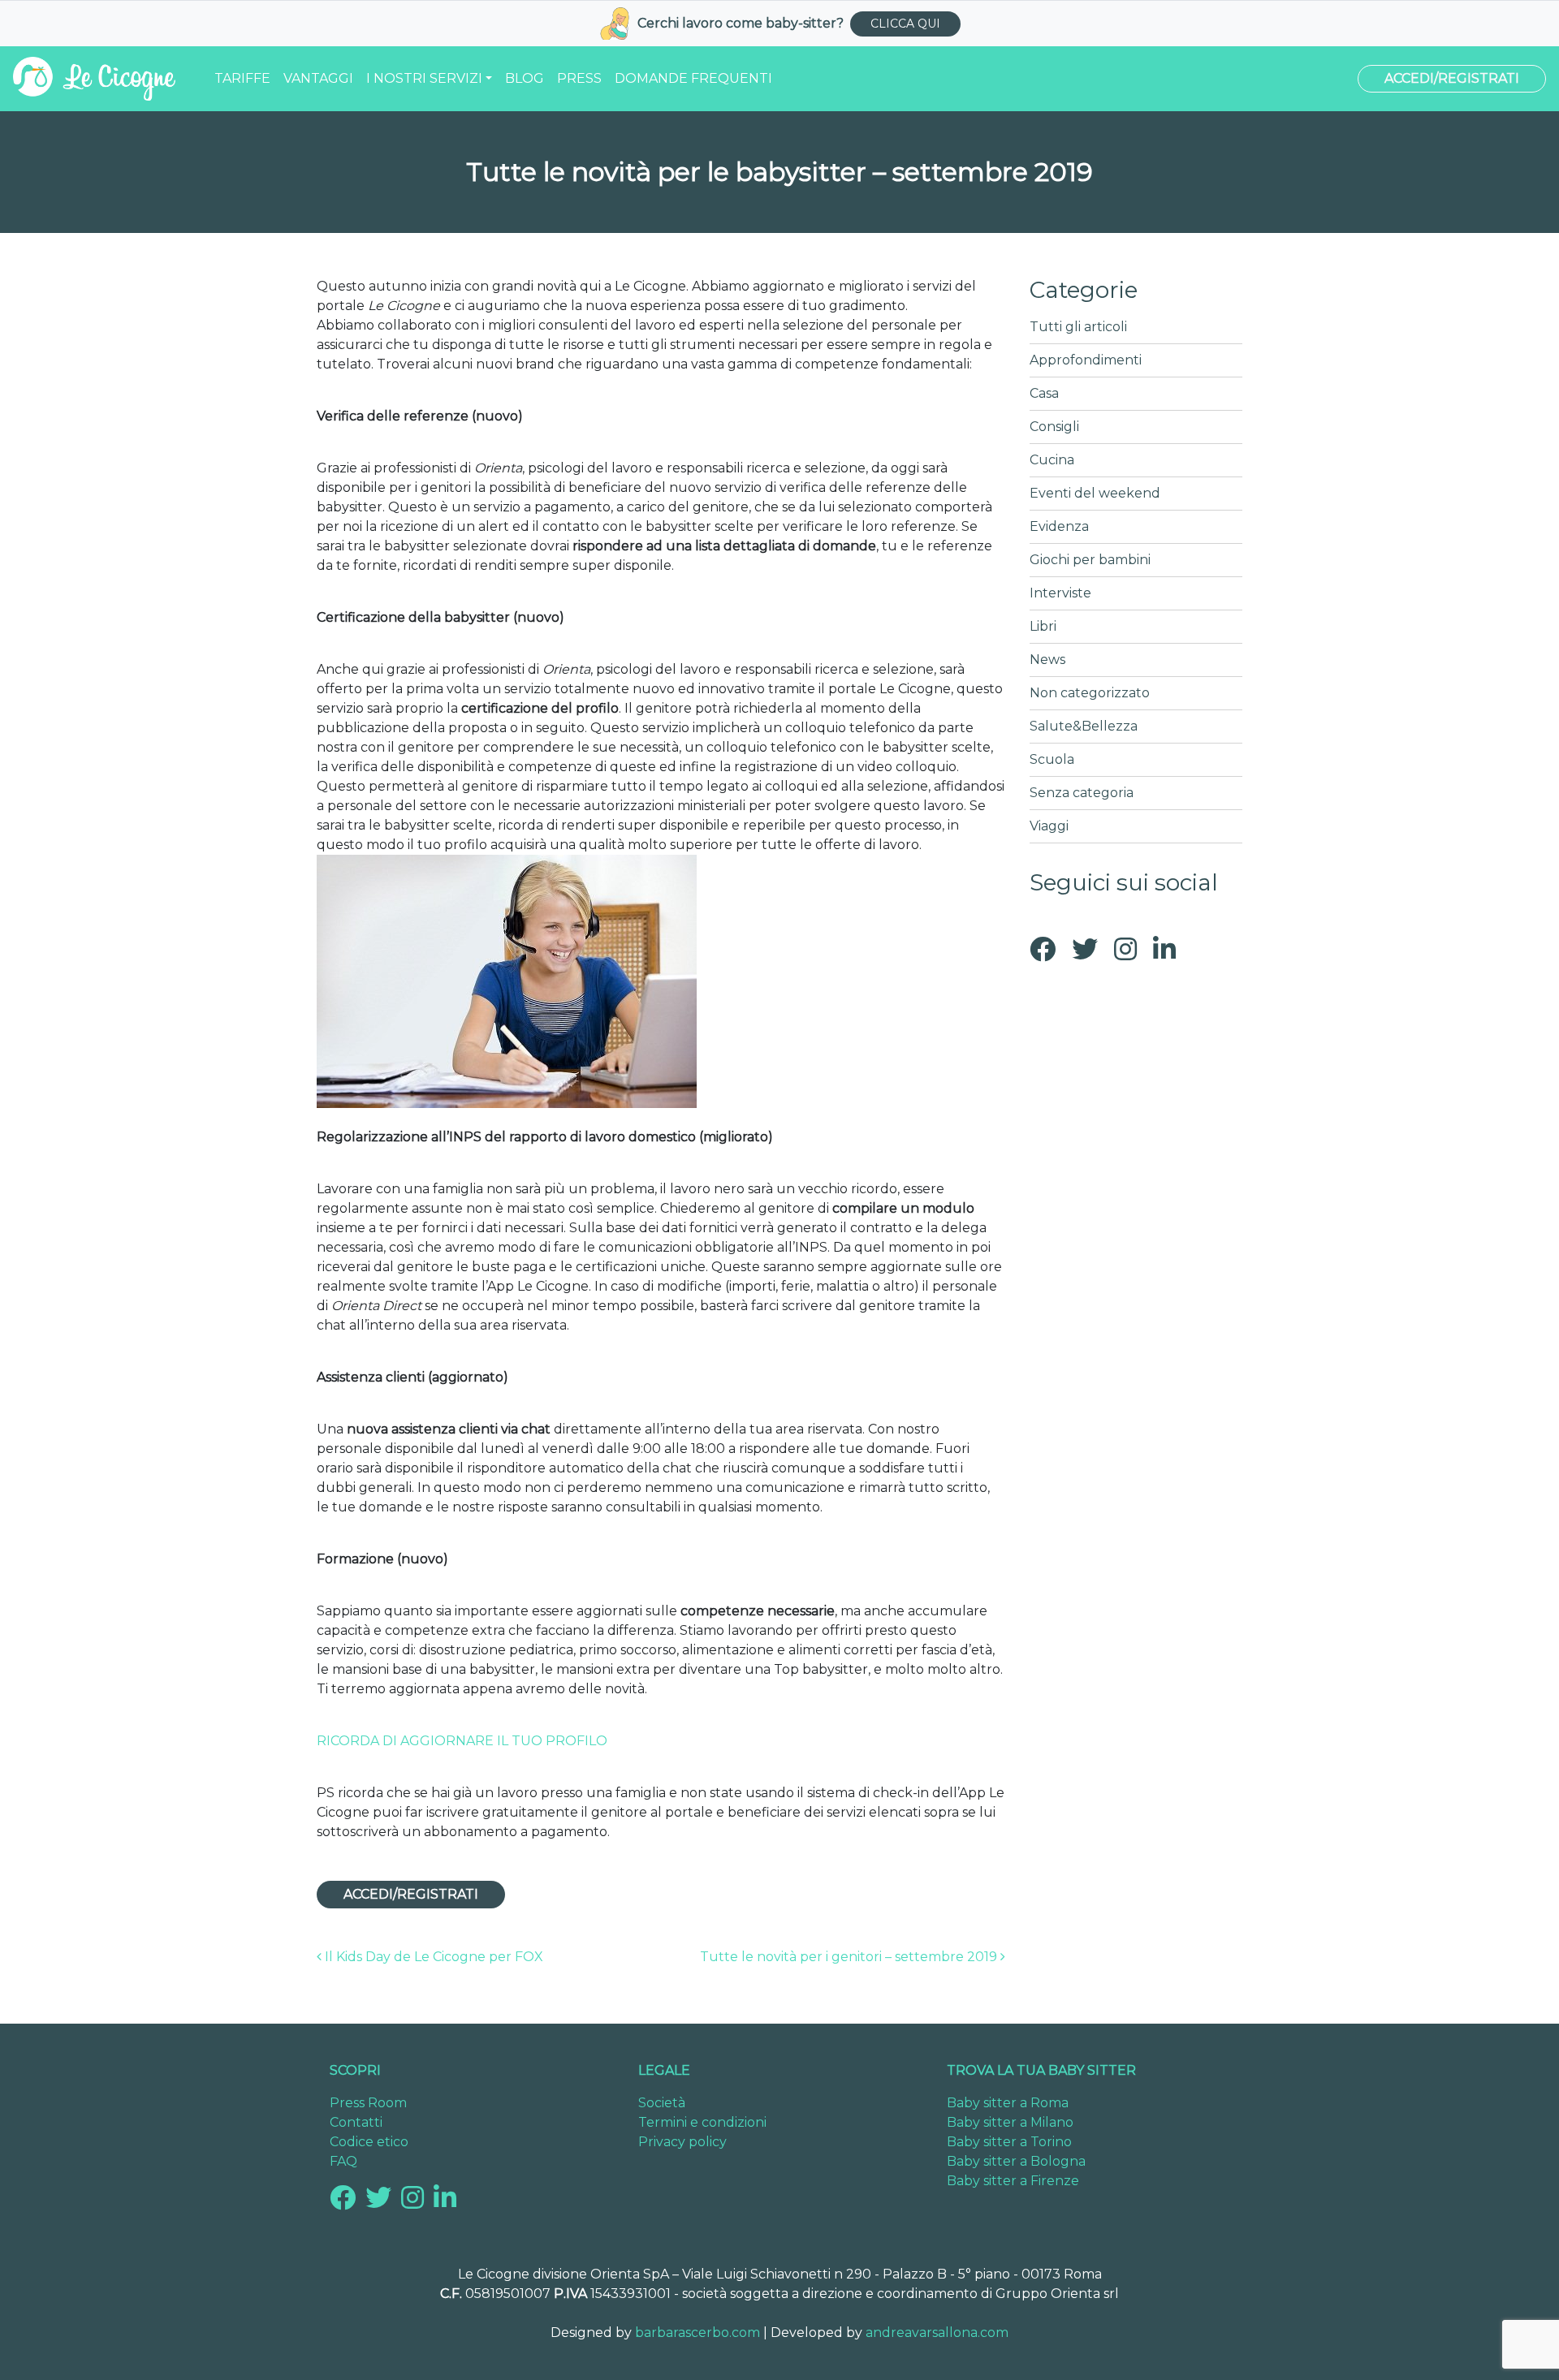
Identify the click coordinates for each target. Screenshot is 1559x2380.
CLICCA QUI (905, 24)
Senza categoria (1082, 793)
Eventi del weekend (1095, 493)
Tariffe (242, 78)
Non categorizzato (1090, 693)
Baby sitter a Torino (1009, 2142)
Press (579, 78)
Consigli (1054, 427)
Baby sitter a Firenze (1013, 2181)
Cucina (1052, 460)
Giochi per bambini (1090, 560)
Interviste (1060, 593)
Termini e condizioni (702, 2122)
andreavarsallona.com (937, 2333)
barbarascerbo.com (697, 2333)
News (1047, 660)
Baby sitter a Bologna (1016, 2161)
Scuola (1052, 759)
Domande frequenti (693, 78)
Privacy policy (682, 2142)
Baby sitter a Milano (1010, 2122)
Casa (1044, 393)
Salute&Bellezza (1084, 726)
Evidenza (1059, 526)
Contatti (356, 2122)
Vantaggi (318, 78)
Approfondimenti (1086, 360)
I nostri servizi (424, 78)
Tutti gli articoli (1078, 327)
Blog (525, 78)
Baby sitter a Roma (1008, 2103)
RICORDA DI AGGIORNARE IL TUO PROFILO (462, 1741)
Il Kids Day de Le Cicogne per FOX (432, 1957)
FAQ (343, 2161)
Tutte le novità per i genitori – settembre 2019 (850, 1957)
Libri (1043, 626)
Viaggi (1049, 826)
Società (662, 2103)
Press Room (368, 2103)
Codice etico (369, 2142)
